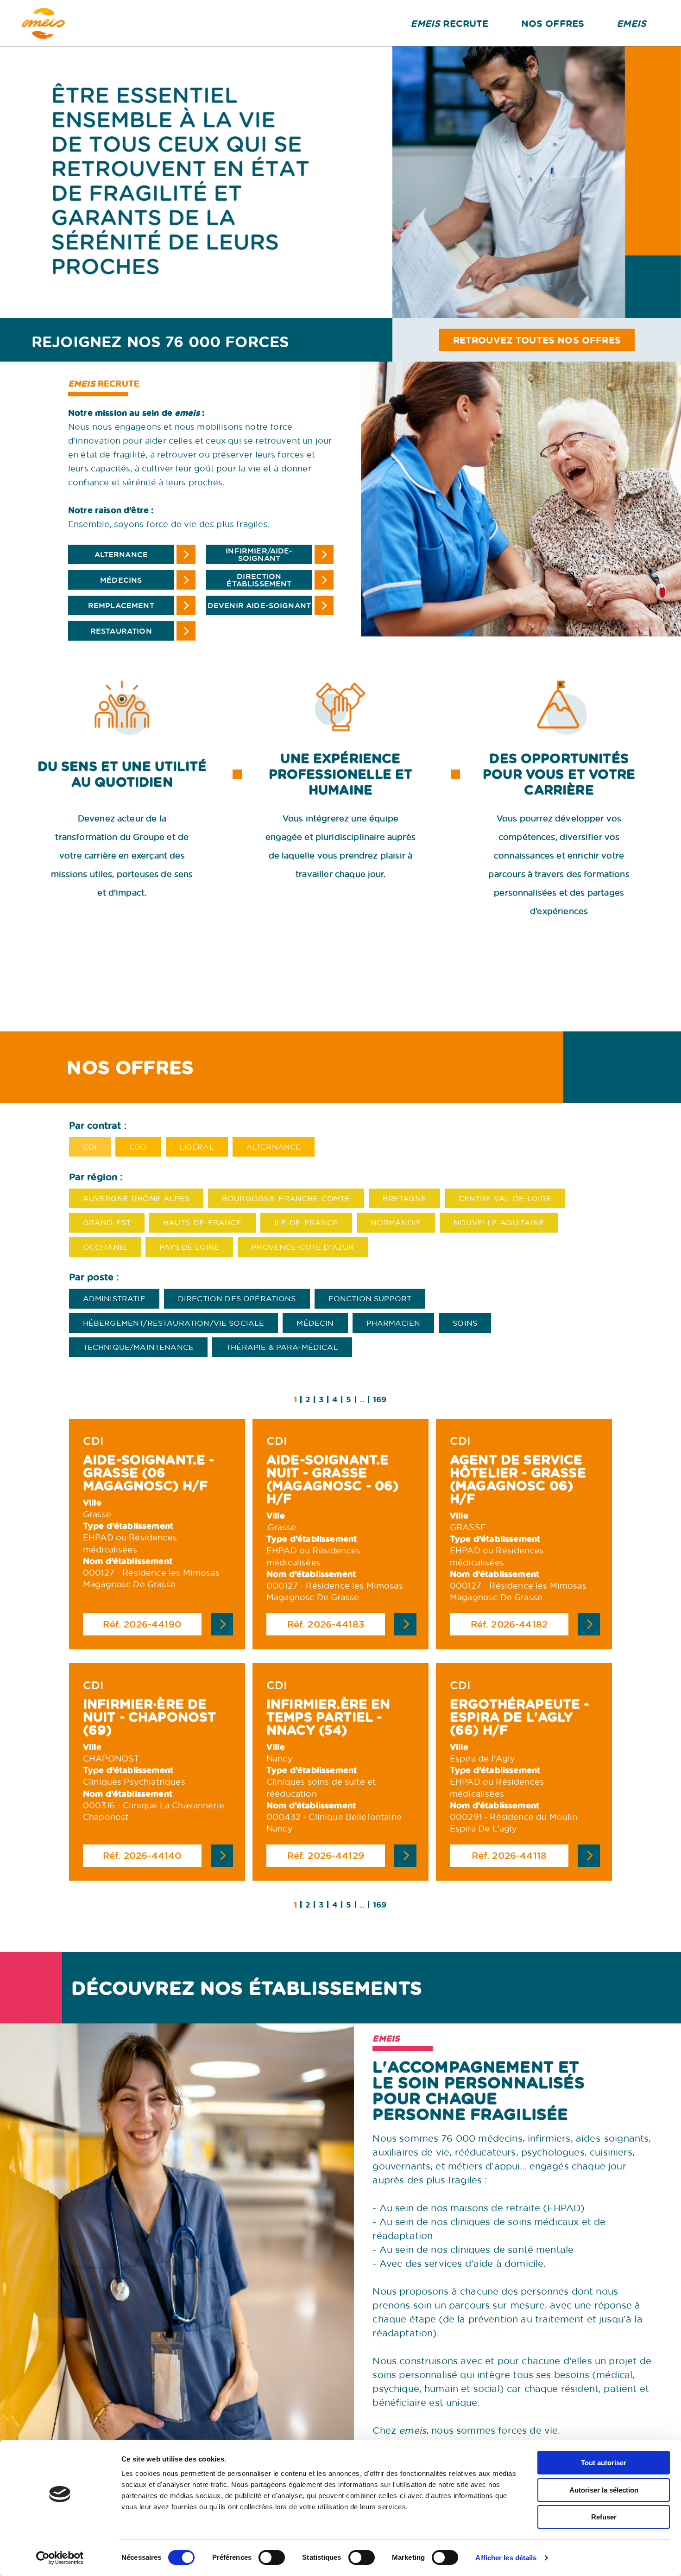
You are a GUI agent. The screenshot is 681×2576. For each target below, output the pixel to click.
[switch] (272, 2557)
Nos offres (553, 23)
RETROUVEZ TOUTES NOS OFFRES (537, 340)
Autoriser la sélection (604, 2490)
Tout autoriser (604, 2463)
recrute (449, 23)
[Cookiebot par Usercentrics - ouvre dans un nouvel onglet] (60, 2558)
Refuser (604, 2517)
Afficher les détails (506, 2558)
